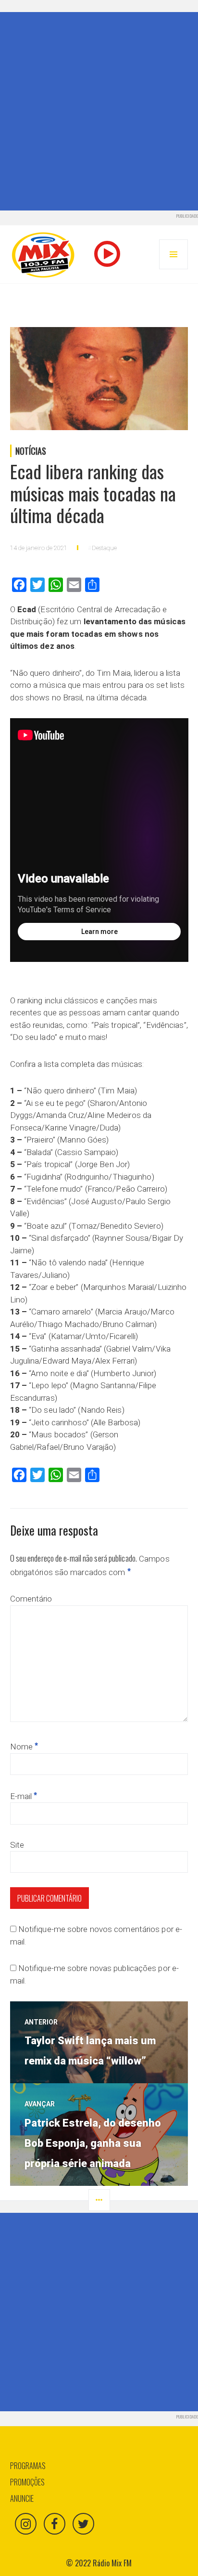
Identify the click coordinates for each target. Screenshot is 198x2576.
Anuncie (22, 2498)
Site (17, 1845)
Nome (24, 1747)
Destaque (104, 548)
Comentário (31, 1599)
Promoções (27, 2482)
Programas (28, 2466)
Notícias (31, 451)
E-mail (24, 1796)
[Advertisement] (99, 111)
